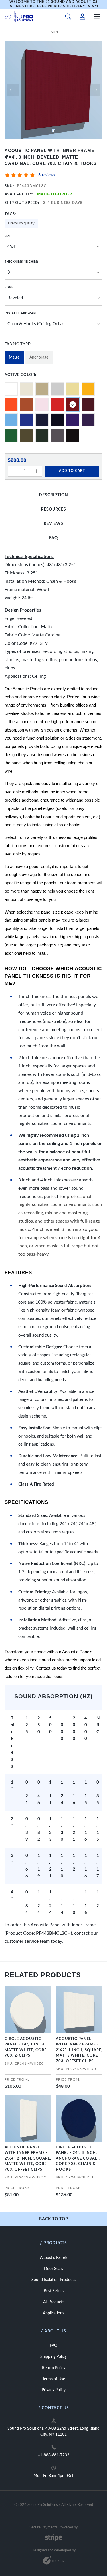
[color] (11, 389)
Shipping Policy (53, 2357)
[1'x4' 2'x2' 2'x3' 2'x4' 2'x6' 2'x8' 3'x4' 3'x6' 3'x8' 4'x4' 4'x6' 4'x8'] (53, 247)
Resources (53, 509)
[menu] (97, 17)
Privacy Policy (54, 2390)
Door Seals (53, 2269)
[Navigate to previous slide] (13, 90)
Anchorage (39, 357)
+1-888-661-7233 (53, 2455)
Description (53, 495)
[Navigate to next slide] (94, 90)
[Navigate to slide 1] (54, 131)
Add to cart (72, 471)
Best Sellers (54, 2291)
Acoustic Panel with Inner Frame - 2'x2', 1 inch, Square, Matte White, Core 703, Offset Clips (79, 2050)
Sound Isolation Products (53, 2280)
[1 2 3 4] (53, 273)
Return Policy (54, 2368)
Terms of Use (54, 2379)
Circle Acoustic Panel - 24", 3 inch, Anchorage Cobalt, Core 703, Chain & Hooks (78, 2159)
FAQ (53, 538)
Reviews (53, 524)
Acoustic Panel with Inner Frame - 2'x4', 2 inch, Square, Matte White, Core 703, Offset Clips (28, 2159)
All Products (54, 2302)
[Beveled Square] (53, 298)
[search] (68, 17)
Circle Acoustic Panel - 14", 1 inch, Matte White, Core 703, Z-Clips (26, 2047)
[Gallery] (53, 90)
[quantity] (13, 471)
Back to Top (54, 2219)
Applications (53, 2313)
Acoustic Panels (54, 2258)
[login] (82, 17)
